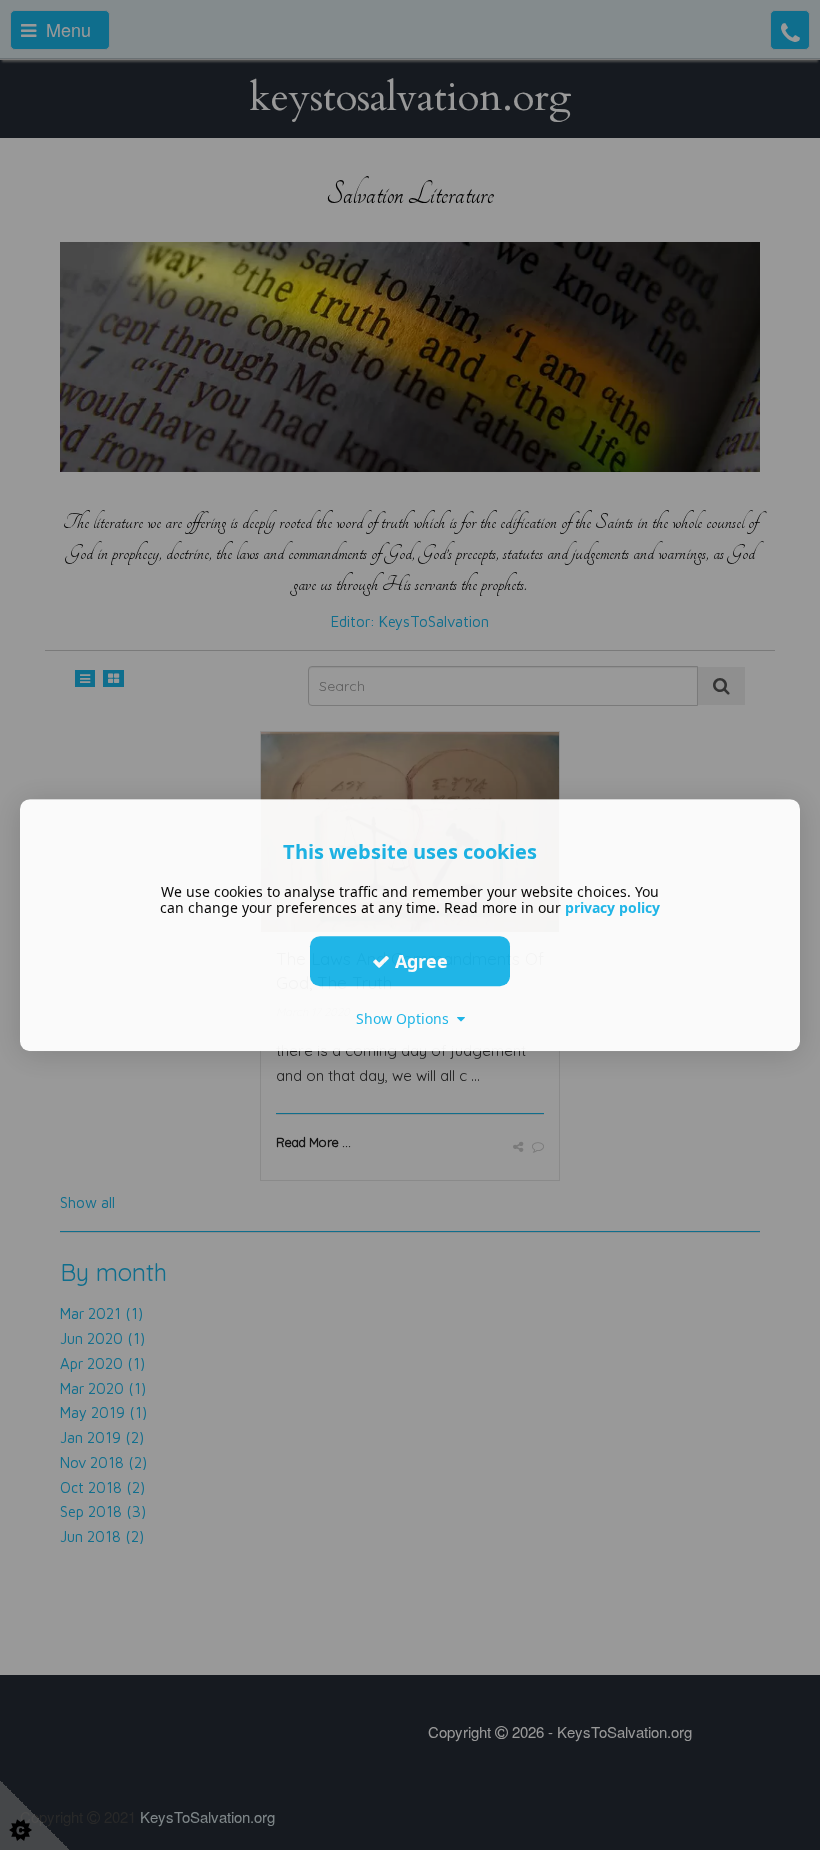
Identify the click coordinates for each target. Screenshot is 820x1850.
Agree (419, 961)
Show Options (406, 1018)
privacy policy (612, 907)
